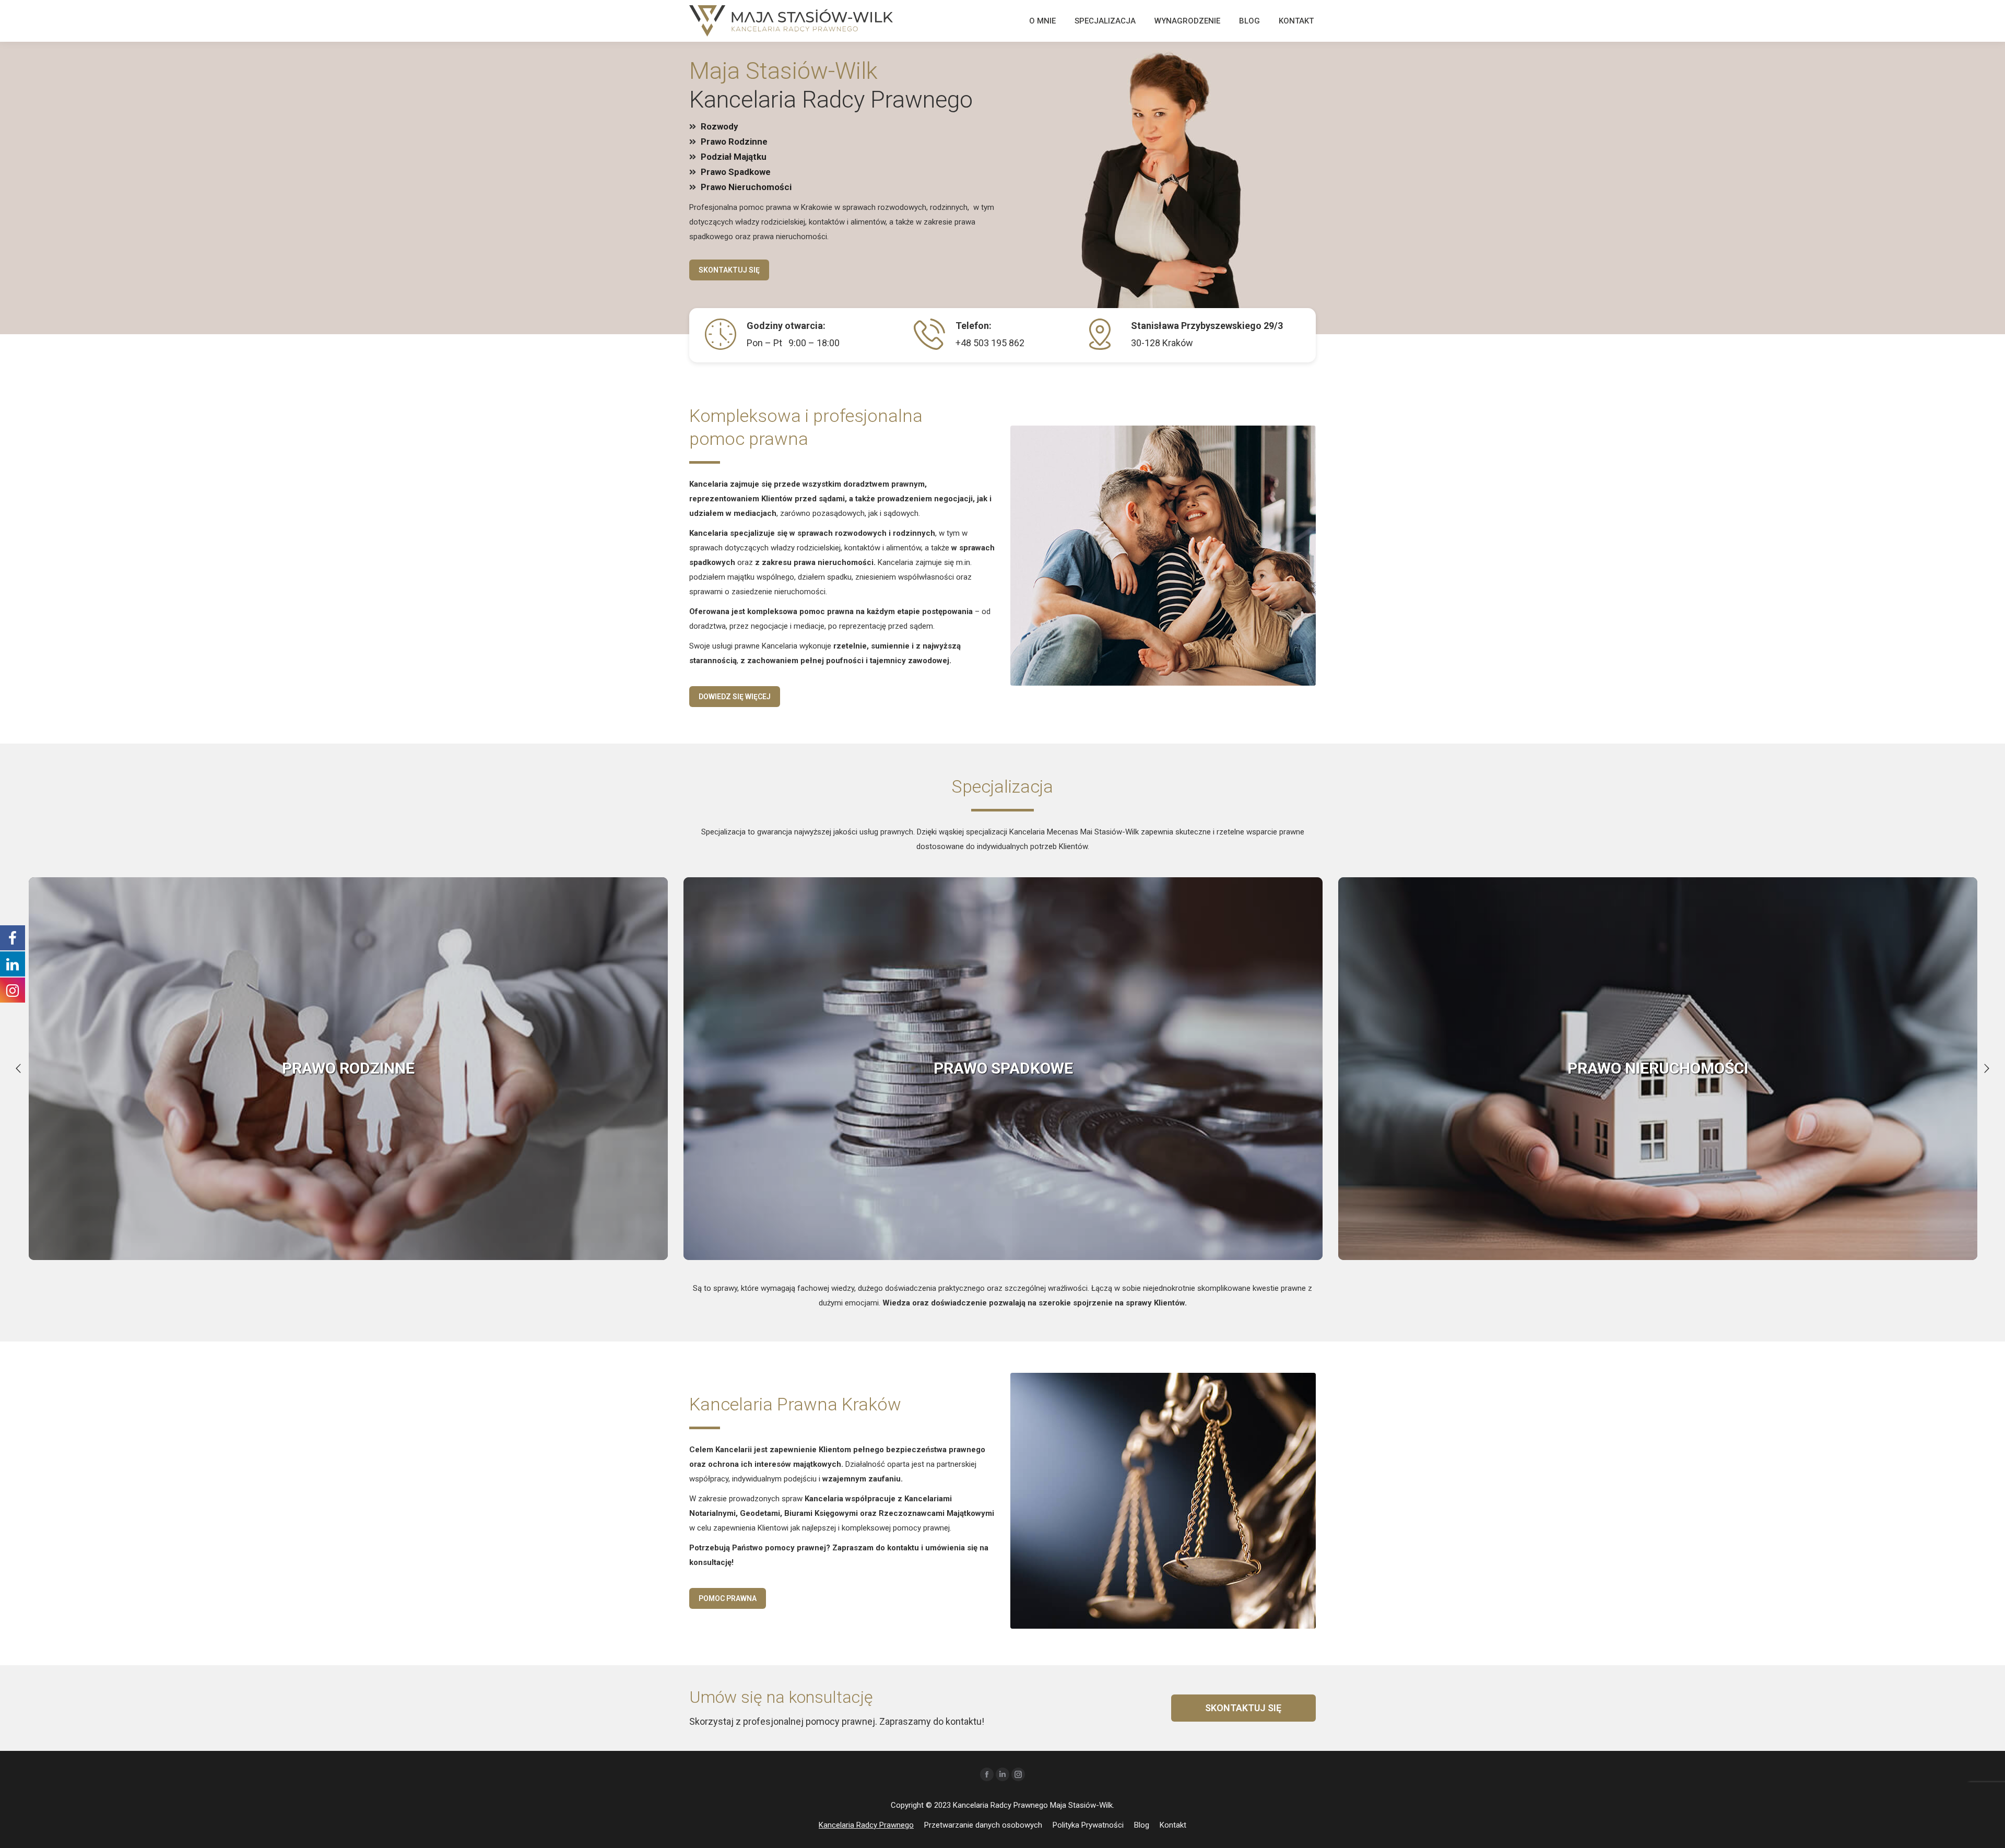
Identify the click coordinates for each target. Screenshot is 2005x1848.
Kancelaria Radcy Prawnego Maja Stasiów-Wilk (1033, 1805)
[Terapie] (348, 1069)
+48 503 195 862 (990, 343)
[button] (18, 1068)
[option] (348, 1069)
